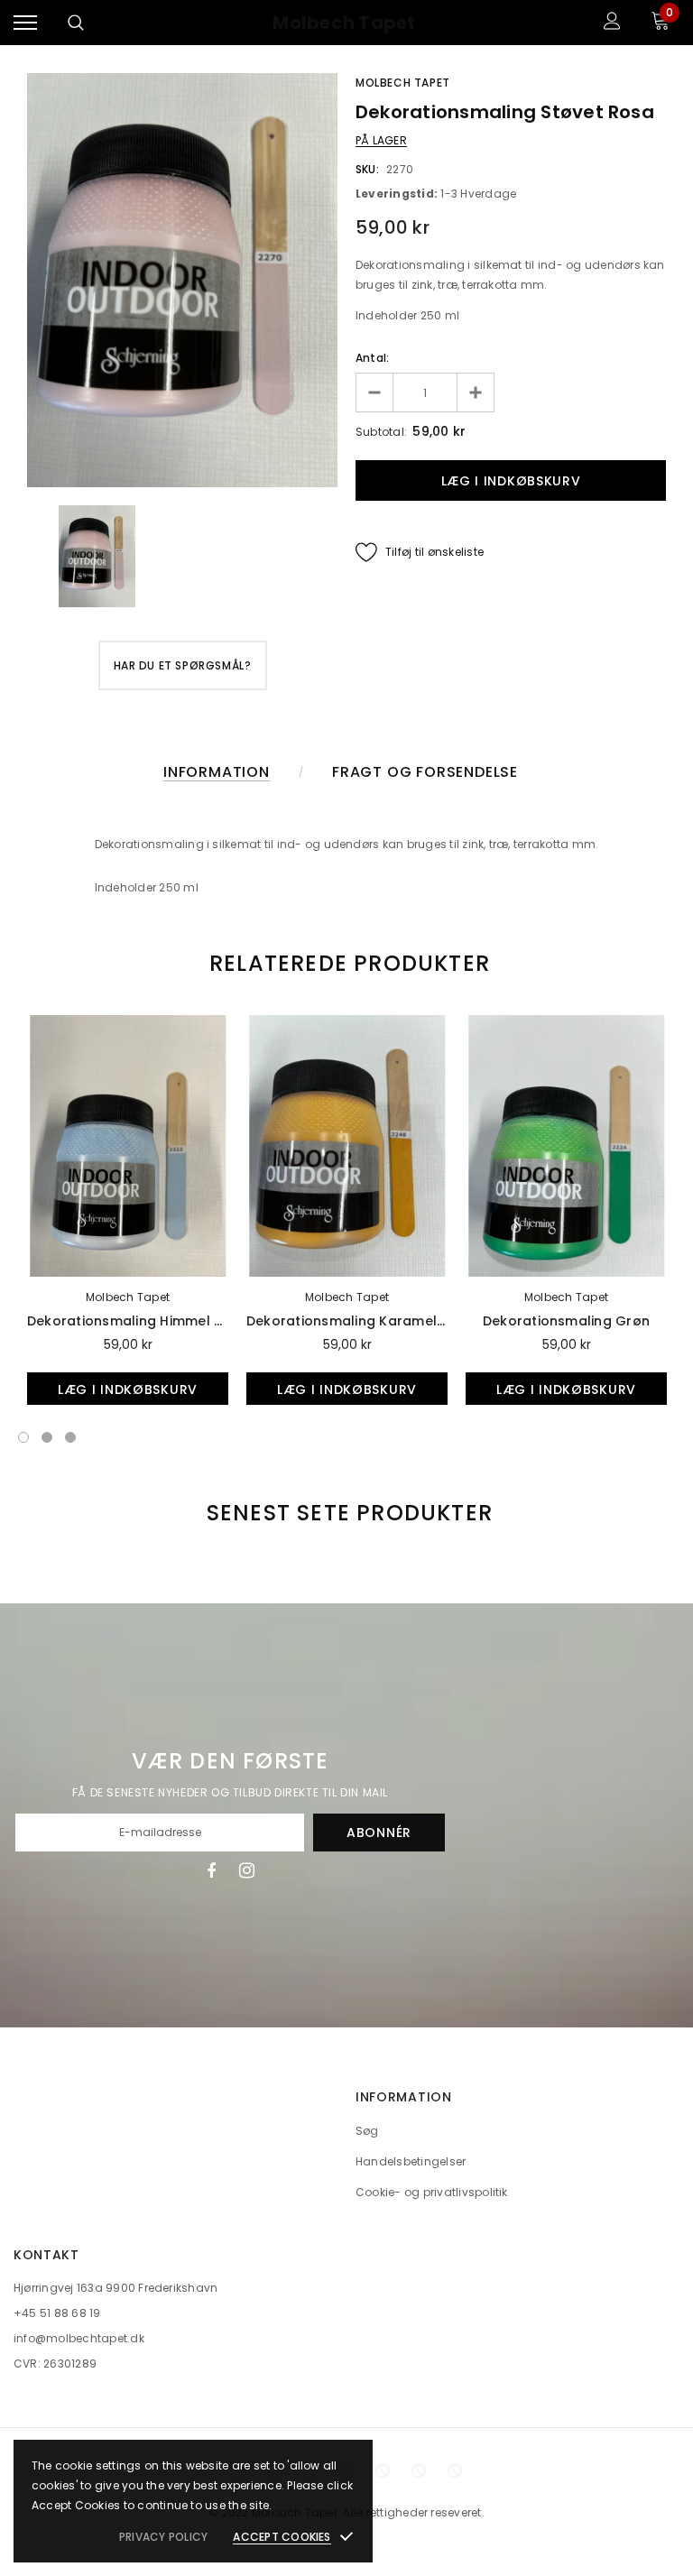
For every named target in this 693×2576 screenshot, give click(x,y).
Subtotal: (381, 432)
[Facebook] (211, 1870)
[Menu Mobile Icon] (25, 23)
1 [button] (23, 1437)
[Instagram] (247, 1870)
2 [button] (47, 1437)
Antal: (372, 358)
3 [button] (70, 1437)
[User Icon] (612, 23)
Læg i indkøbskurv (128, 1390)
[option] (182, 280)
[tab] (346, 963)
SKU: (367, 169)
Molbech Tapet (344, 23)
